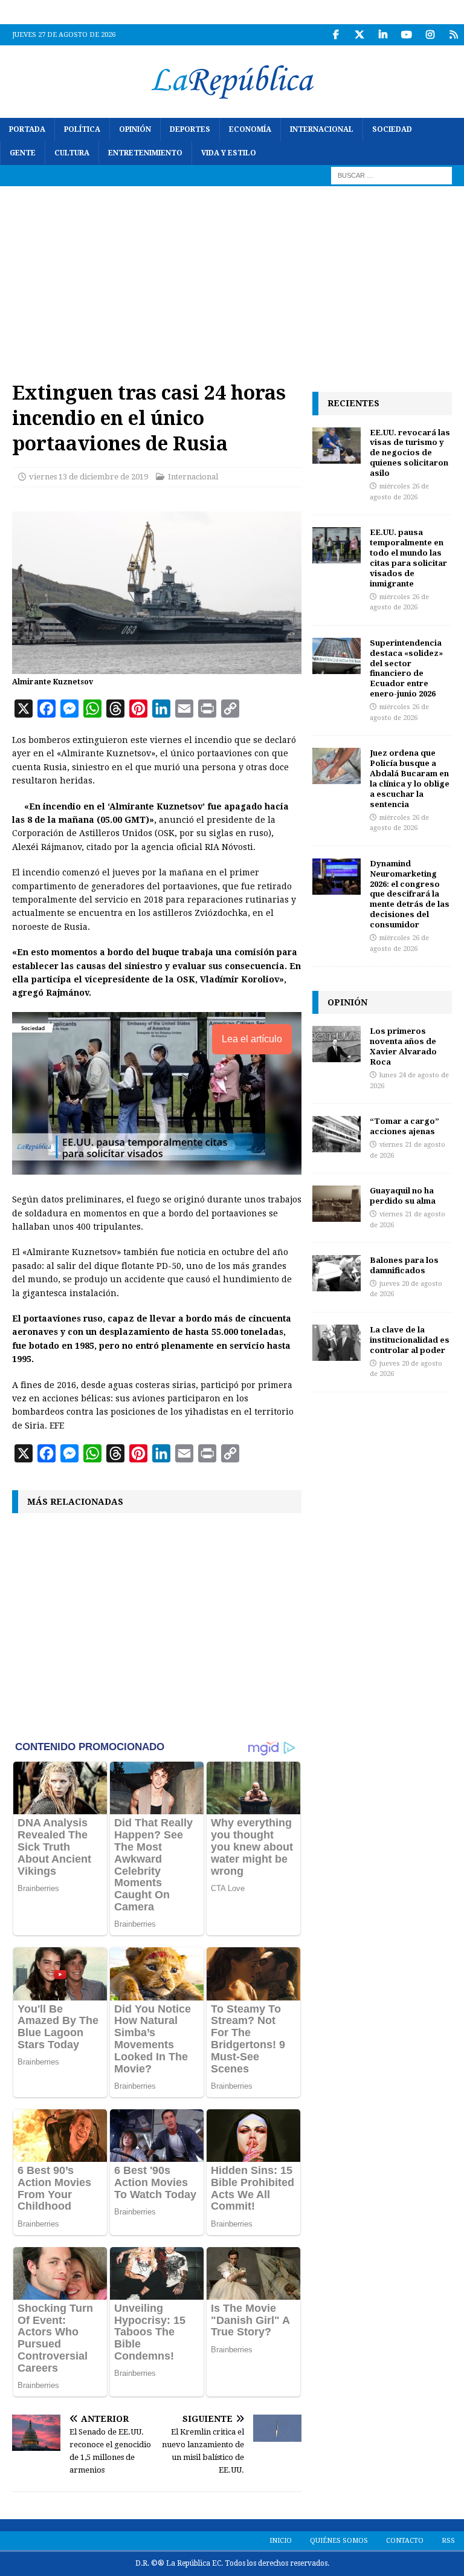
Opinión (135, 129)
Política (82, 129)
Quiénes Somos (339, 2541)
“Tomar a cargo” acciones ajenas (404, 1126)
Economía (250, 129)
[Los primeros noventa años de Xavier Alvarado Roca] (337, 1044)
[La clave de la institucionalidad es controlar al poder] (337, 1343)
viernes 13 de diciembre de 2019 (89, 477)
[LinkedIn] (383, 35)
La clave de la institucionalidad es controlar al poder (410, 1340)
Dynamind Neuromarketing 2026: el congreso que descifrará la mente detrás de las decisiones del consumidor (410, 894)
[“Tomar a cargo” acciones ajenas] (337, 1134)
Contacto (405, 2541)
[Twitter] (359, 35)
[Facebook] (336, 35)
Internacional (322, 129)
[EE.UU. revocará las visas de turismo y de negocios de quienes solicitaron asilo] (337, 446)
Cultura (72, 153)
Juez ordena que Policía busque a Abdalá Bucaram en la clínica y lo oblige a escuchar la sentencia (410, 778)
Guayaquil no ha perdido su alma (403, 1196)
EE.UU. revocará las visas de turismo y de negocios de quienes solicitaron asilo (410, 453)
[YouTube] (406, 35)
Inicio (281, 2541)
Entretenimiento (145, 153)
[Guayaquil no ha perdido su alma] (337, 1204)
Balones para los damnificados (404, 1265)
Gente (23, 153)
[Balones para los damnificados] (337, 1273)
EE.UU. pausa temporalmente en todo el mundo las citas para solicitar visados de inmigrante (408, 557)
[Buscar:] (391, 175)
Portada (27, 129)
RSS (448, 2541)
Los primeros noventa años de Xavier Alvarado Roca (403, 1046)
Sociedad (392, 129)
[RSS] (453, 35)
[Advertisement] (232, 277)
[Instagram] (430, 35)
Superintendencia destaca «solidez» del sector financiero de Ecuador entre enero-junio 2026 (406, 668)
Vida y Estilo (229, 153)
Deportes (190, 129)
